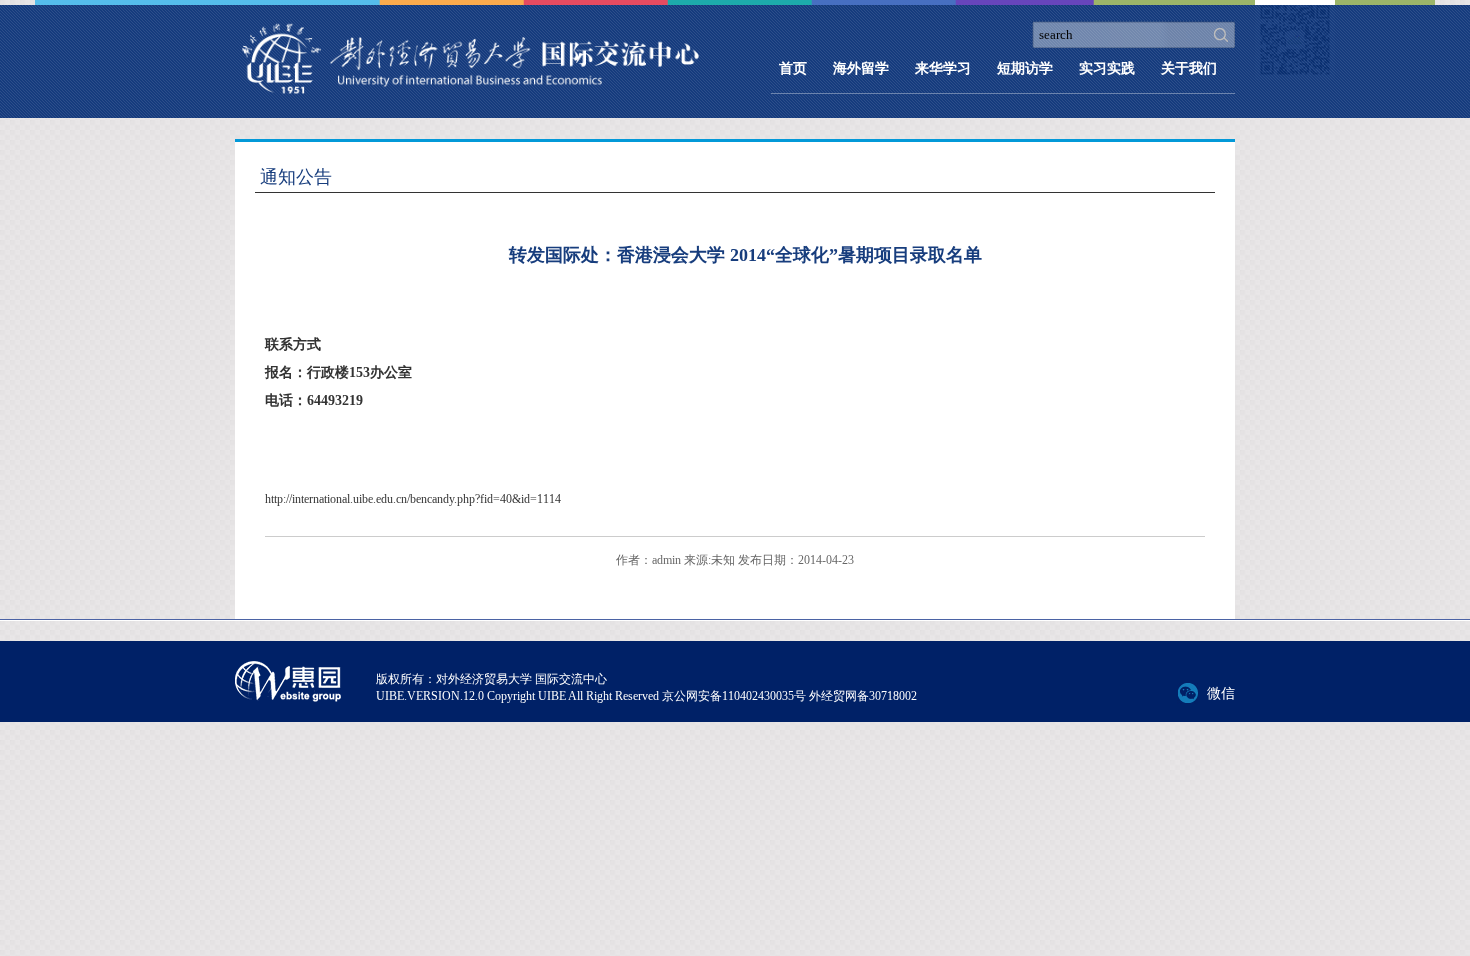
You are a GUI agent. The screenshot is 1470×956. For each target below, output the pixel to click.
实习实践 (1107, 68)
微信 (1221, 693)
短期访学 (1025, 68)
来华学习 (943, 68)
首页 (793, 68)
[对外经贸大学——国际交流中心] (470, 63)
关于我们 (1189, 68)
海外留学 (861, 68)
